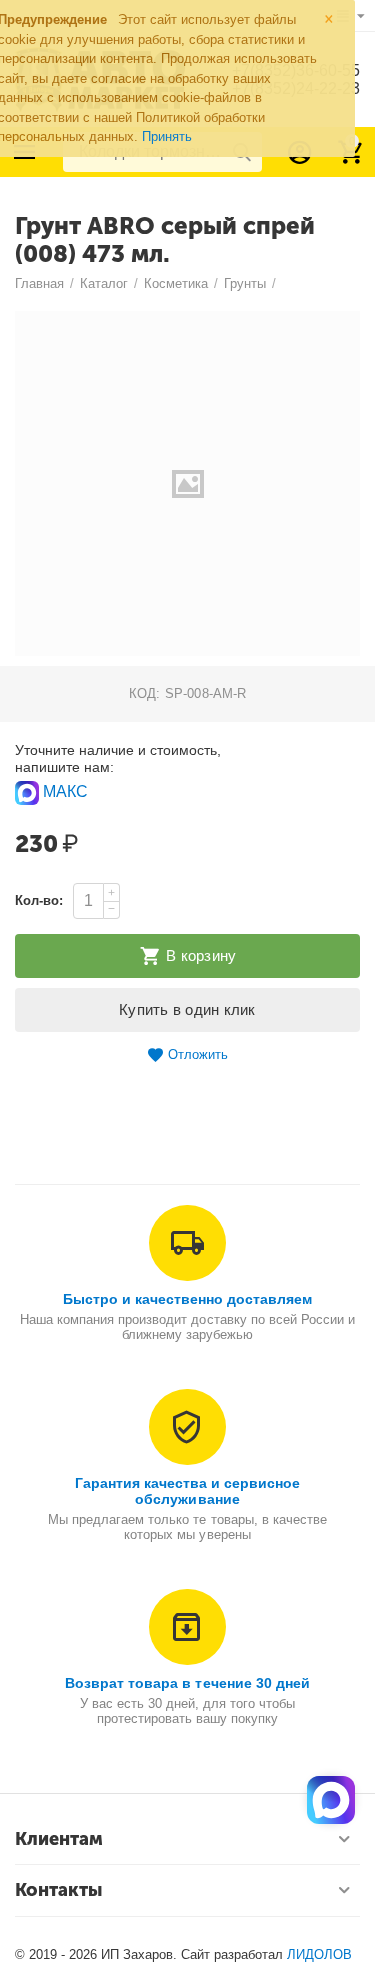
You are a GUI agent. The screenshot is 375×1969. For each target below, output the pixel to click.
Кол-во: (39, 900)
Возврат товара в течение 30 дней (187, 1683)
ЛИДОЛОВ (319, 1954)
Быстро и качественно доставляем (187, 1299)
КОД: (144, 693)
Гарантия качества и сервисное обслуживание (187, 1491)
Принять (167, 136)
